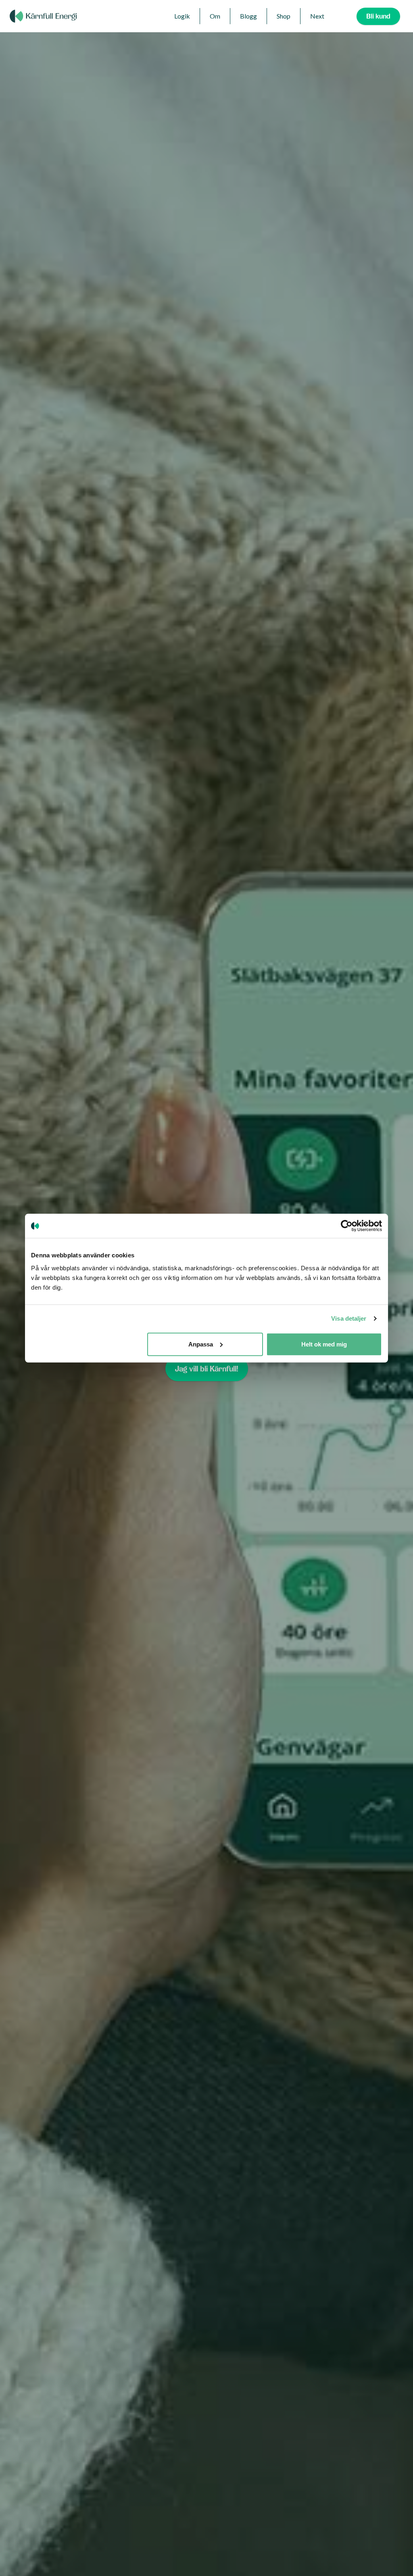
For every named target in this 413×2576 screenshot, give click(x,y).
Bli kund (378, 16)
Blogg (248, 16)
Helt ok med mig (324, 1344)
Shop (284, 16)
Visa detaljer (349, 1318)
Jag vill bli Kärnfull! (207, 1369)
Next (317, 16)
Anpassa (201, 1344)
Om (215, 16)
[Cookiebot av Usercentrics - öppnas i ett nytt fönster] (347, 1226)
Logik (182, 16)
